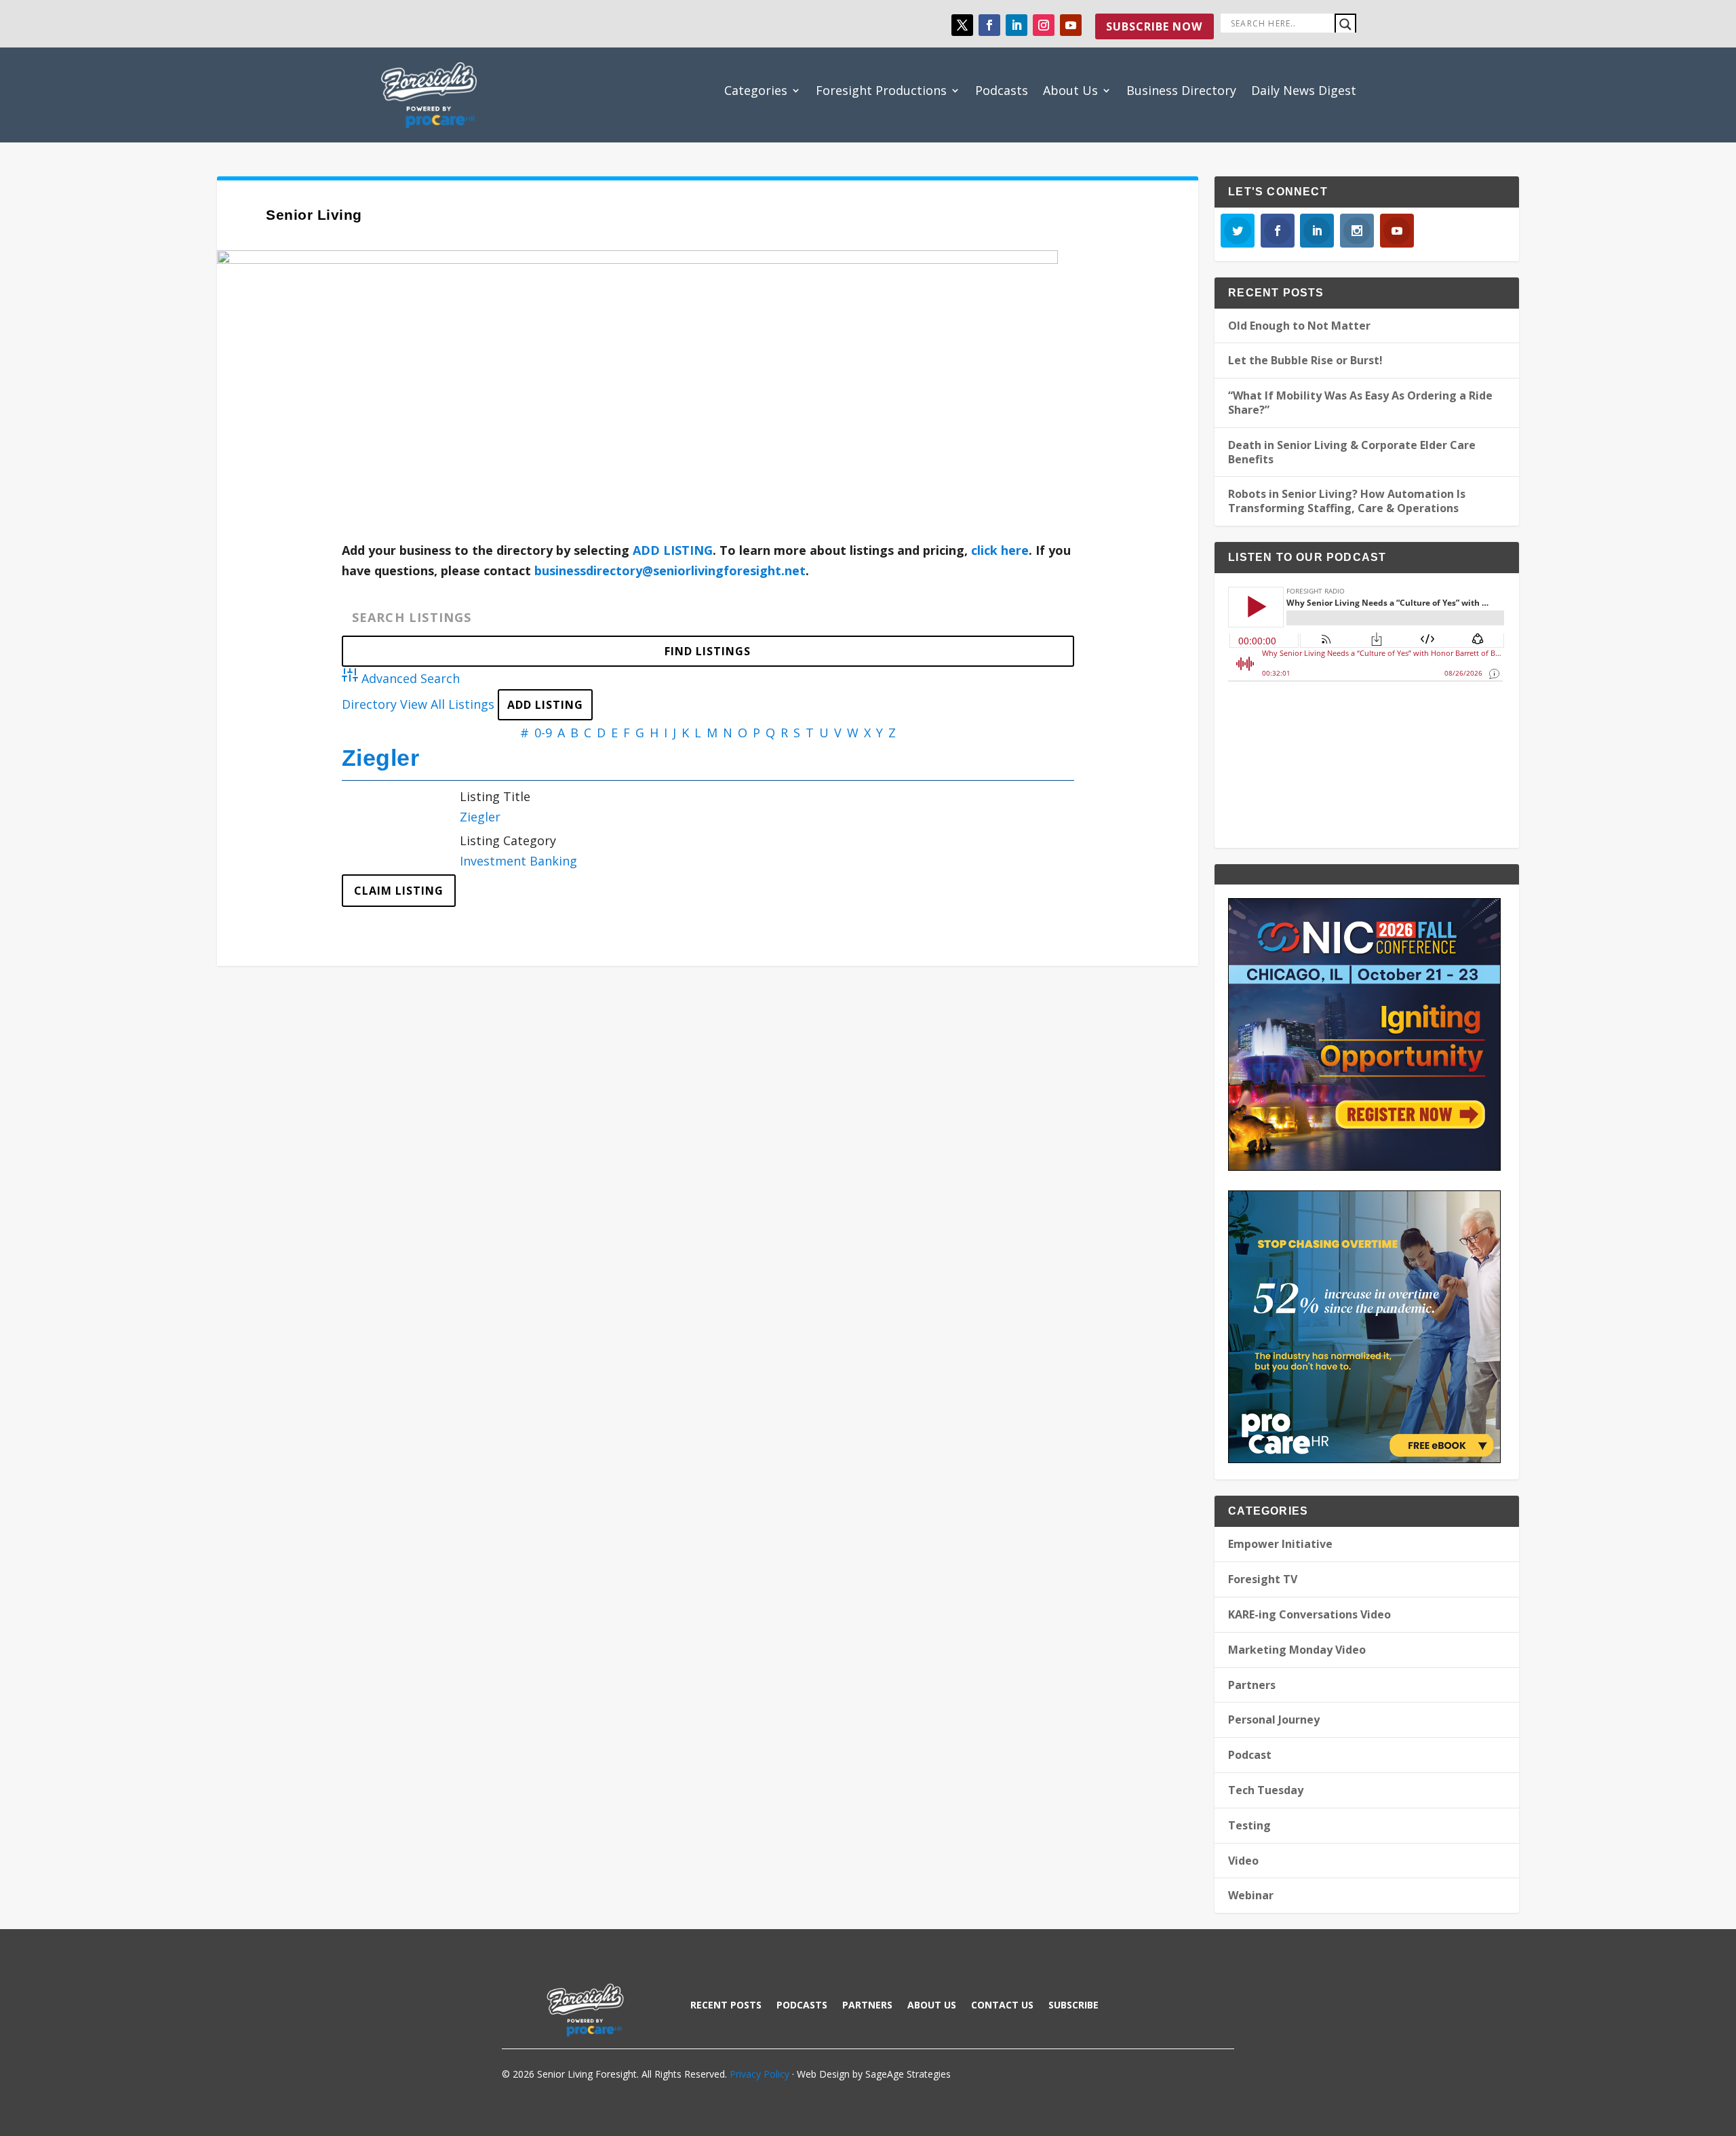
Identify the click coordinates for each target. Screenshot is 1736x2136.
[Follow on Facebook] (989, 25)
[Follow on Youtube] (1071, 25)
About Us (1070, 90)
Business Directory (1181, 90)
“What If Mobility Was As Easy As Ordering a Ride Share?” (1360, 403)
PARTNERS (867, 2006)
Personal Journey (1274, 1720)
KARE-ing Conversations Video (1309, 1614)
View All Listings (447, 704)
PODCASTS (802, 2006)
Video (1243, 1861)
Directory (369, 704)
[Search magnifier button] (1345, 24)
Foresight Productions (881, 90)
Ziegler (381, 758)
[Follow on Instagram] (1044, 25)
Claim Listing (399, 891)
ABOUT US (932, 2006)
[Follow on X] (962, 25)
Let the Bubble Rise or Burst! (1305, 360)
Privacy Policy (759, 2074)
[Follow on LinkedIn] (1017, 25)
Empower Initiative (1280, 1544)
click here (1000, 550)
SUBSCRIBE (1073, 2006)
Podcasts (1002, 90)
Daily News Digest (1304, 90)
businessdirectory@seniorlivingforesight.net (670, 570)
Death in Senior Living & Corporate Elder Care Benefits (1352, 452)
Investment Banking (518, 861)
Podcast (1250, 1755)
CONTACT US (1002, 2006)
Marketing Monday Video (1297, 1650)
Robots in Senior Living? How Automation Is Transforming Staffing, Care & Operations (1347, 501)
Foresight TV (1263, 1579)
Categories (756, 90)
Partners (1252, 1685)
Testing (1249, 1825)
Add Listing (545, 705)
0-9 (543, 733)
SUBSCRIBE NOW (1154, 26)
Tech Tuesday (1266, 1790)
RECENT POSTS (726, 2006)
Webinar (1251, 1895)
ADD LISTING (673, 550)
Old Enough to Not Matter (1299, 326)
